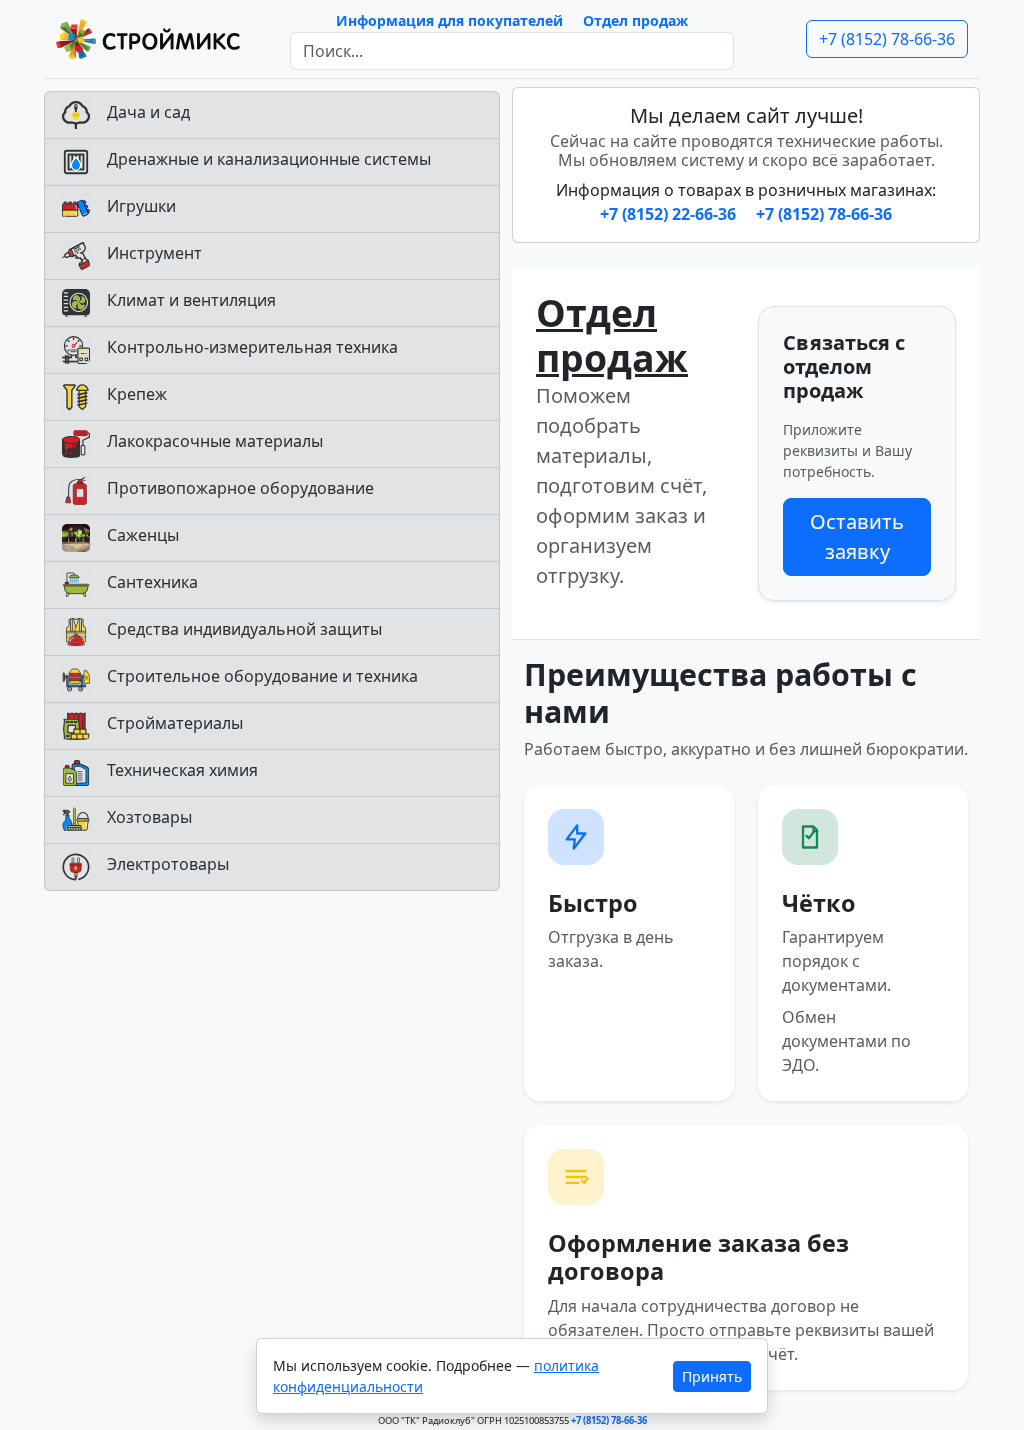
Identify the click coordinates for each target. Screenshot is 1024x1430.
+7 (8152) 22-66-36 (670, 214)
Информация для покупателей (449, 20)
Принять (712, 1376)
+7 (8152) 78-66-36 (887, 39)
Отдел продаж (635, 20)
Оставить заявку (857, 536)
